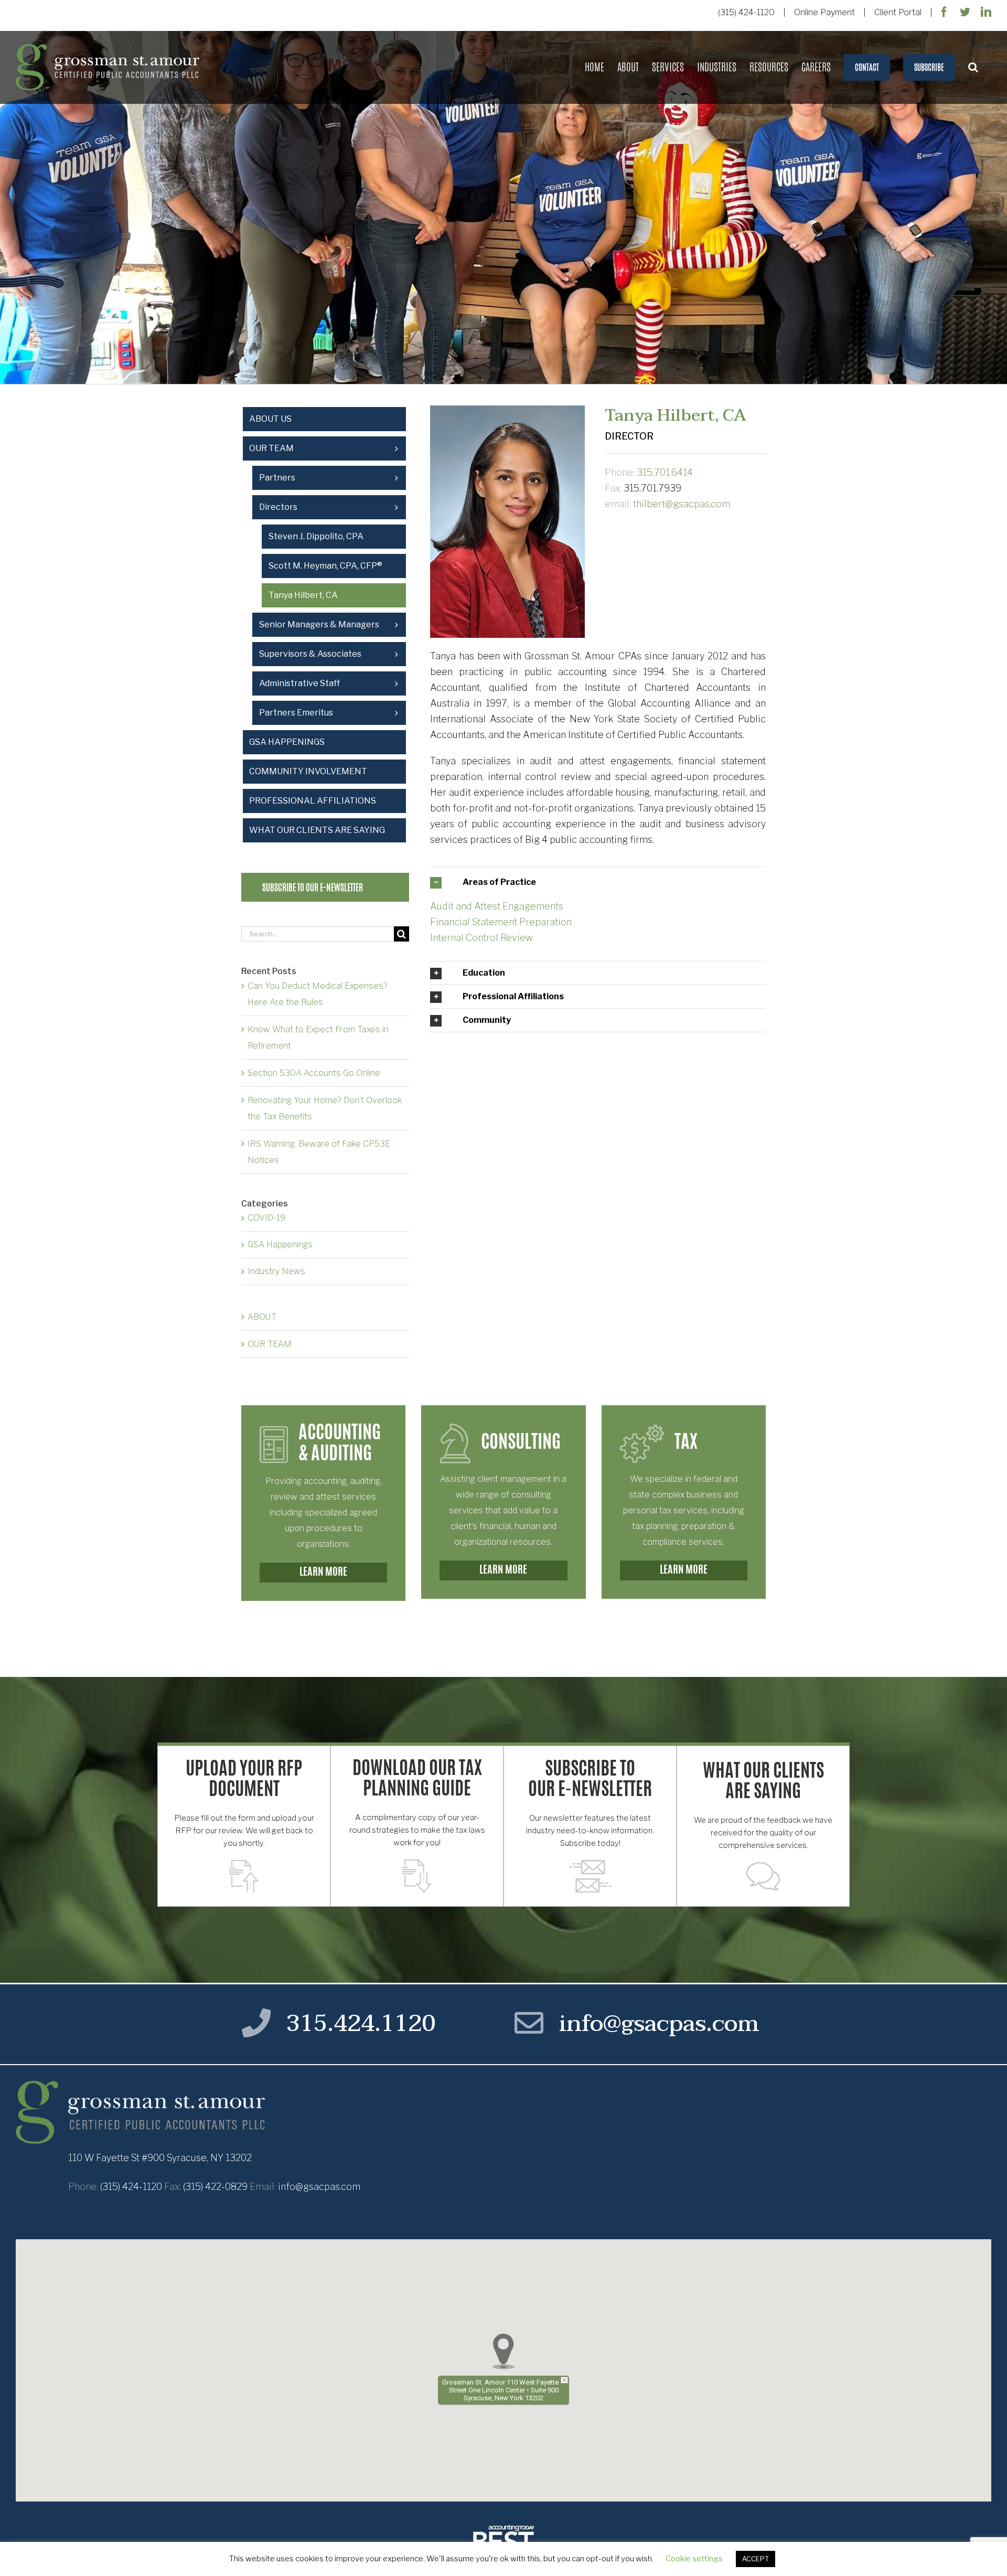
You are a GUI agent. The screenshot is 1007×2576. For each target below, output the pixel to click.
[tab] (598, 882)
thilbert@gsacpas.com (682, 504)
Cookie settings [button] (694, 2559)
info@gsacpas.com (659, 2023)
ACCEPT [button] (756, 2559)
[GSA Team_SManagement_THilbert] (507, 410)
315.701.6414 (665, 472)
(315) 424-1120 (746, 12)
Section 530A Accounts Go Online (314, 1073)
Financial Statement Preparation (501, 922)
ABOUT (262, 1317)
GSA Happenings (280, 1244)
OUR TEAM (270, 1344)
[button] (973, 67)
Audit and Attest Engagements (497, 906)
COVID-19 (266, 1218)
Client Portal (898, 12)
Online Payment (824, 12)
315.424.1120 (361, 2023)
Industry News (276, 1271)
